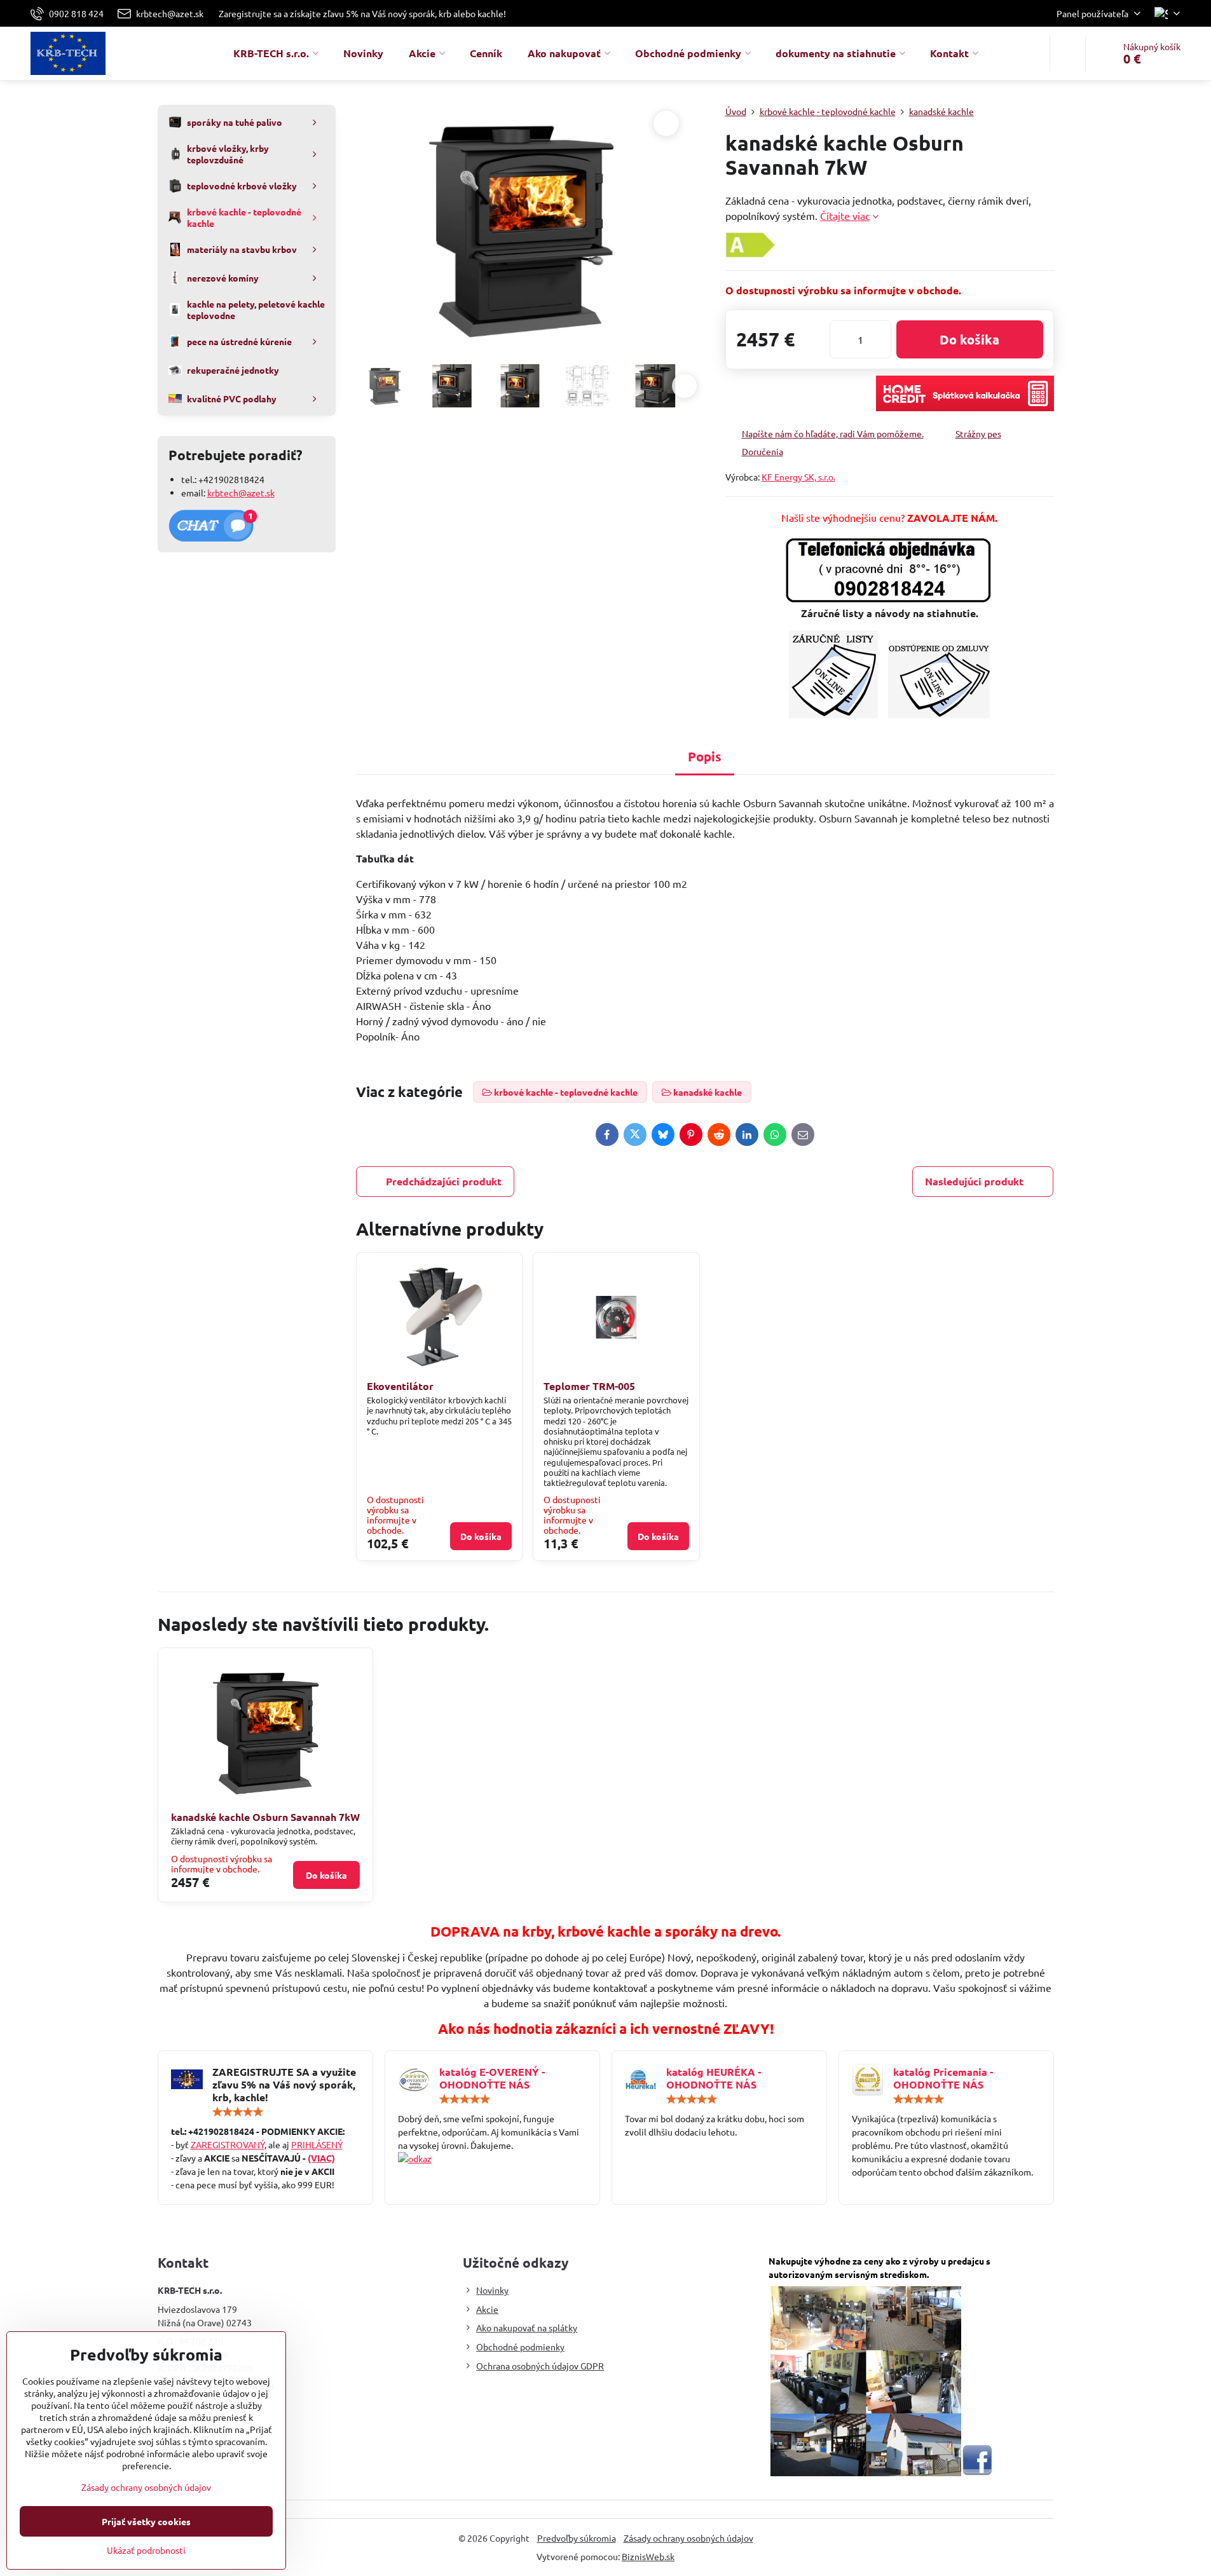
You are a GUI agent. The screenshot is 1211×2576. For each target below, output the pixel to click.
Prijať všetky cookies (146, 2521)
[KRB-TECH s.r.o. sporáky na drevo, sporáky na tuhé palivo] (492, 2159)
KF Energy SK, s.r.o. (798, 477)
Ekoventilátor (400, 1386)
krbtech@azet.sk (241, 493)
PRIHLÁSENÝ (317, 2144)
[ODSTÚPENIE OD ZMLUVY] (939, 714)
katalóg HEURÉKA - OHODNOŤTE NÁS (714, 2078)
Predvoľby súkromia (577, 2538)
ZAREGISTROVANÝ (228, 2144)
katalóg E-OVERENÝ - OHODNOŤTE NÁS (492, 2078)
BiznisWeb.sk (648, 2556)
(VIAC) (321, 2158)
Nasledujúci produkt (974, 1181)
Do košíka (969, 339)
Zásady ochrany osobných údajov (688, 2538)
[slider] (238, 2112)
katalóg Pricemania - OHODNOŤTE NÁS (943, 2078)
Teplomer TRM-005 (589, 1386)
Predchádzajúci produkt (444, 1181)
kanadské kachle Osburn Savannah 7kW (265, 1817)
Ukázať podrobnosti (146, 2550)
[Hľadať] (1068, 53)
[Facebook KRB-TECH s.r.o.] (977, 2472)
